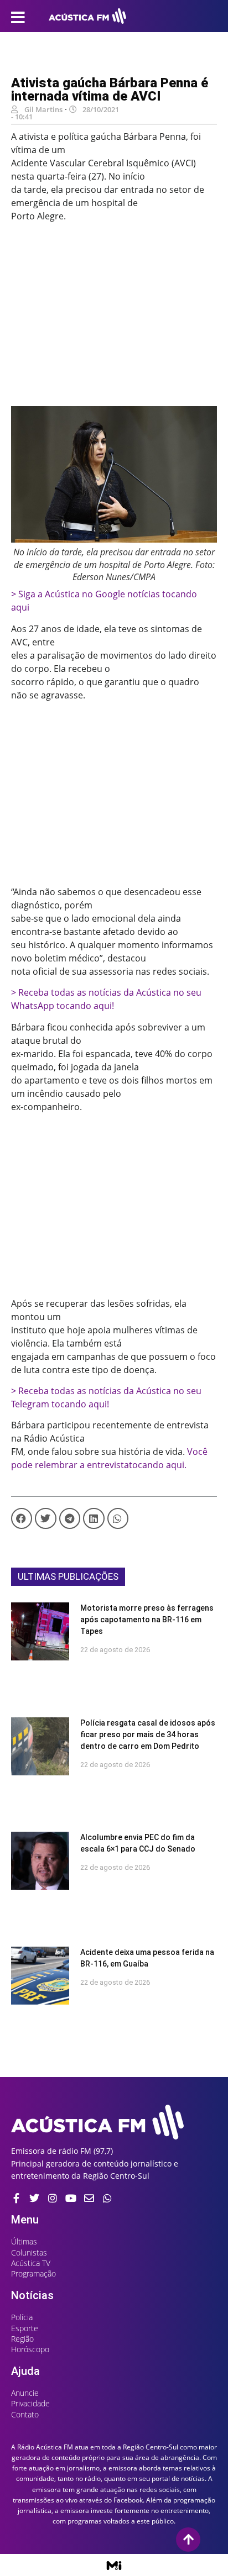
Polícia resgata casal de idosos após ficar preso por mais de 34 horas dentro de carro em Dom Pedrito (148, 1734)
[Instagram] (53, 2198)
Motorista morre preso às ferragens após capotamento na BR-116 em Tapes (147, 1620)
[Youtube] (71, 2198)
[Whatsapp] (107, 2198)
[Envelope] (89, 2198)
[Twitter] (34, 2198)
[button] (22, 1518)
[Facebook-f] (16, 2198)
